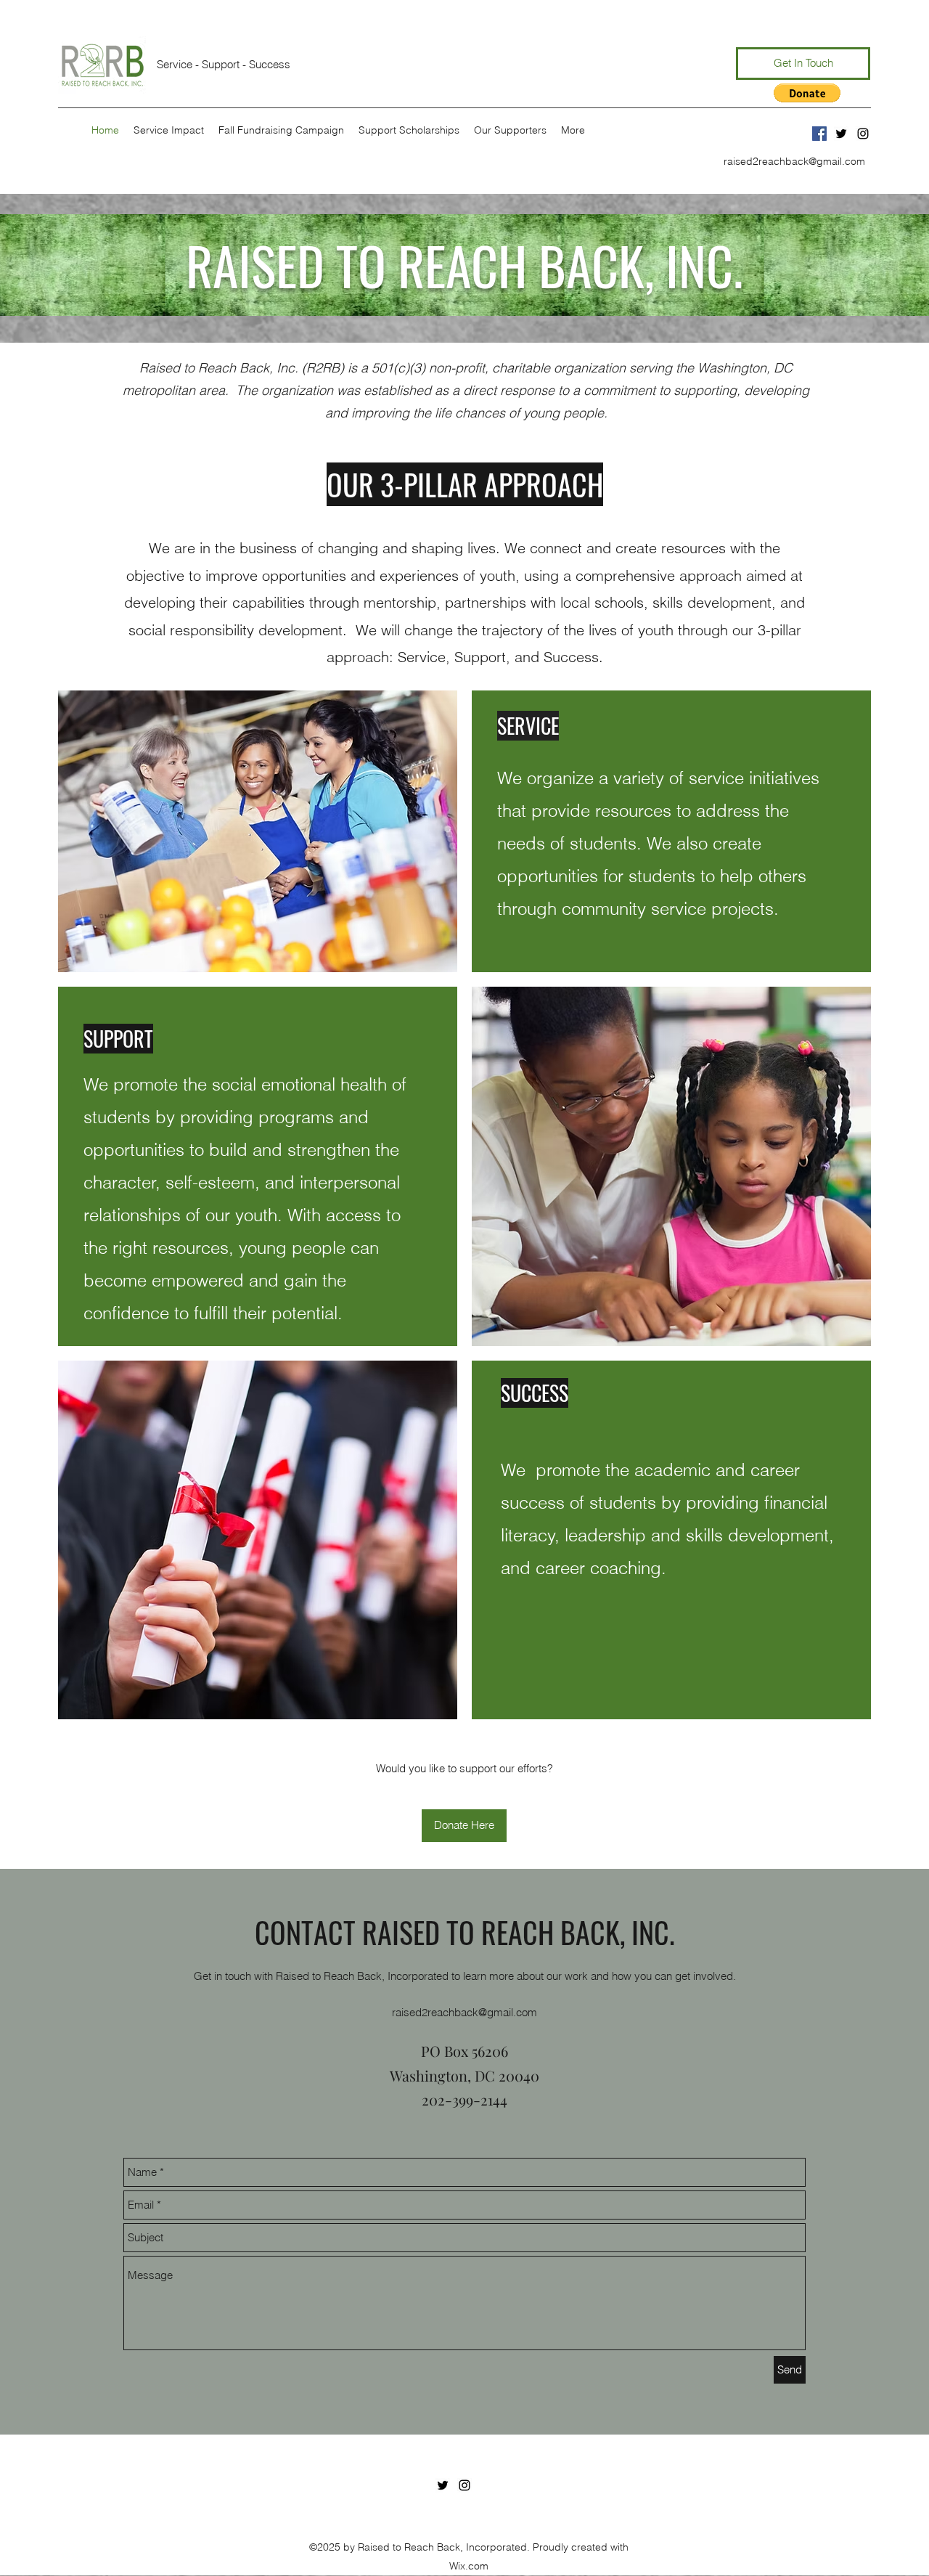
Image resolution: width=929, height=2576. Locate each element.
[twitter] (841, 134)
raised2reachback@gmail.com (794, 161)
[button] (807, 93)
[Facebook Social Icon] (819, 134)
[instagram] (863, 134)
